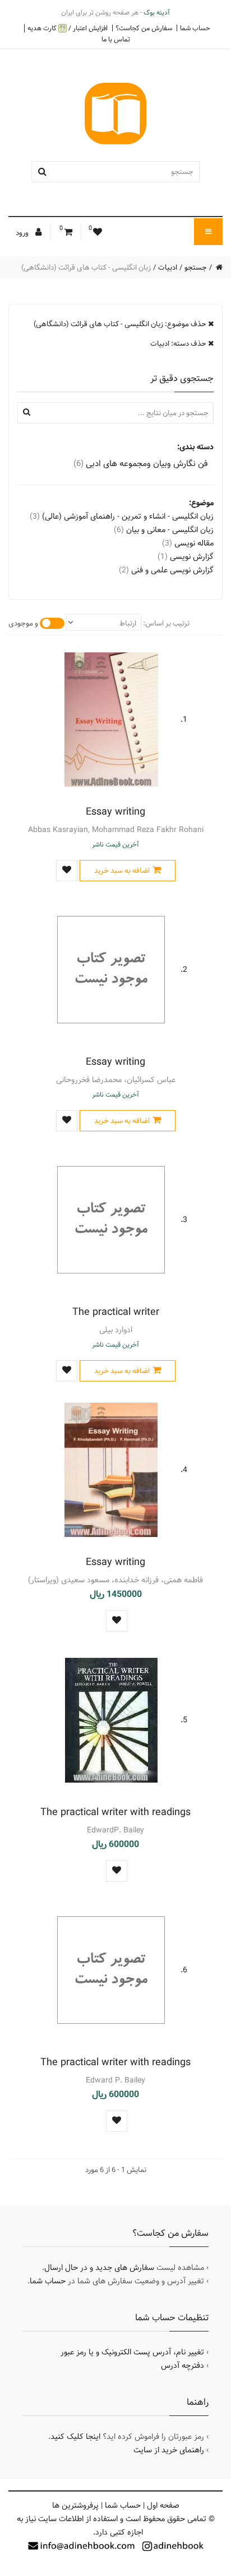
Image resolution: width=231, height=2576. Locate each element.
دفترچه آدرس (183, 2366)
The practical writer (116, 1312)
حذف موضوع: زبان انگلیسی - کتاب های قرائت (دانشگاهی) (121, 324)
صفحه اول (163, 2506)
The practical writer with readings (115, 1812)
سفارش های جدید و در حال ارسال (99, 2268)
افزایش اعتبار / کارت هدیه (68, 28)
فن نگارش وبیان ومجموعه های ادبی (141, 464)
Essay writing (115, 812)
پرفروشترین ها (75, 2506)
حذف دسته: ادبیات (179, 344)
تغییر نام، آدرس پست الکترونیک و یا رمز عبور (132, 2352)
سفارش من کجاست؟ (144, 28)
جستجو (196, 267)
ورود (23, 233)
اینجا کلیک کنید (75, 2437)
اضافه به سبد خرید (122, 871)
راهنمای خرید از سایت (169, 2450)
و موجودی (23, 623)
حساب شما (195, 28)
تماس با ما (116, 39)
